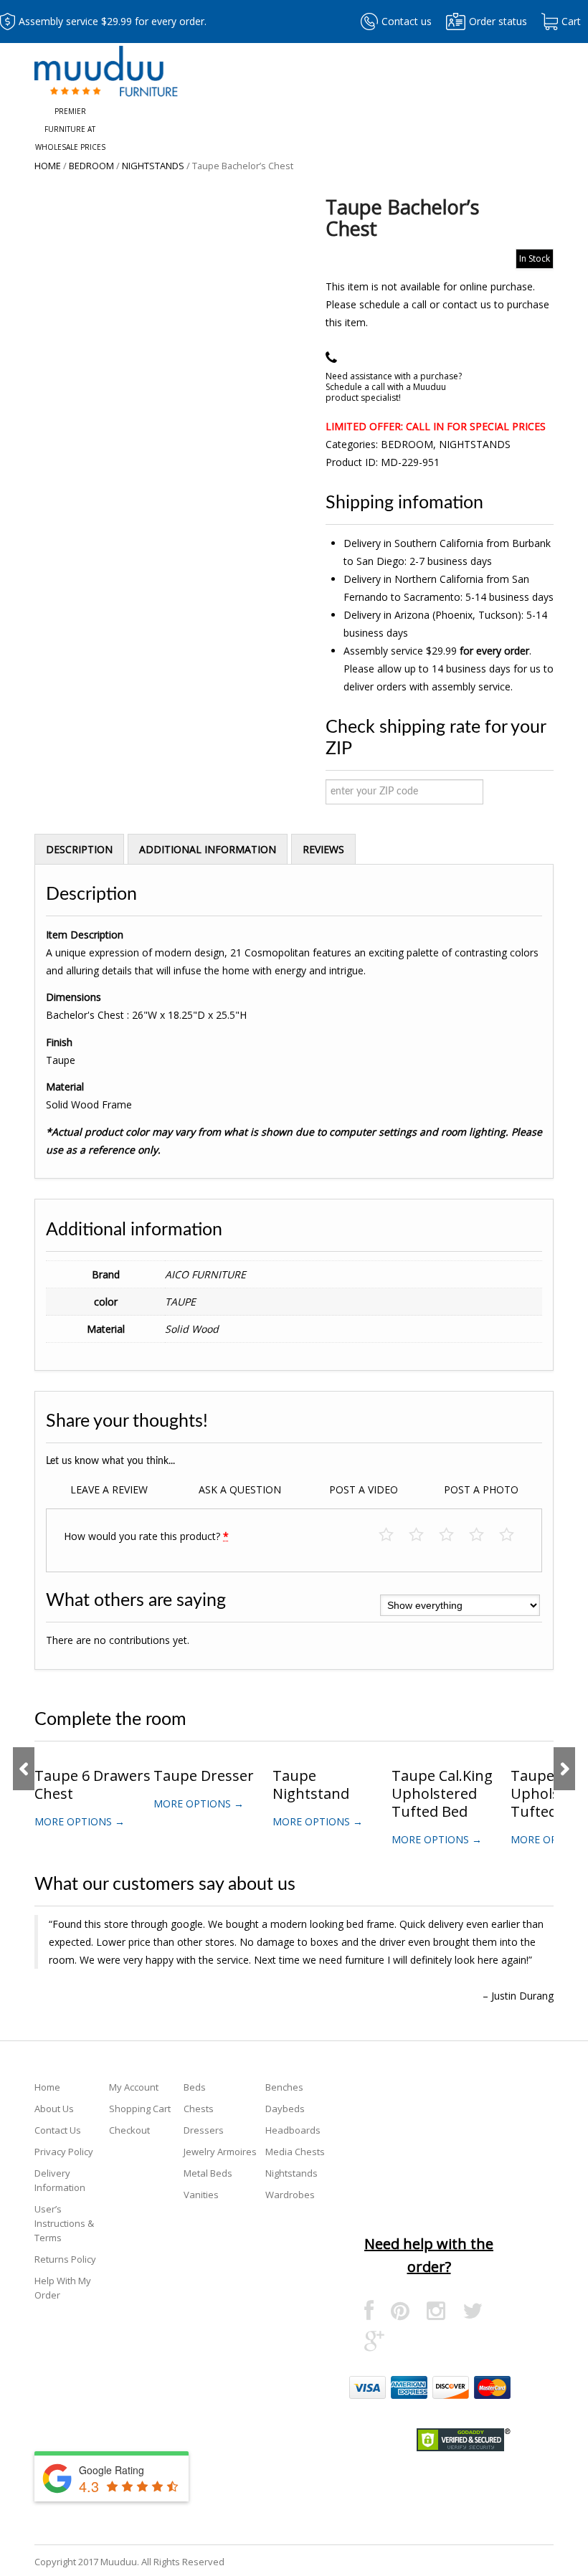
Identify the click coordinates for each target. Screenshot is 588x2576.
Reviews (323, 849)
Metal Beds (208, 2173)
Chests (199, 2109)
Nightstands (153, 166)
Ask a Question (240, 1489)
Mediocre (423, 1535)
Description (79, 849)
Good (484, 1535)
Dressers (204, 2130)
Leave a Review (109, 1489)
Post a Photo (481, 1489)
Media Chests (295, 2152)
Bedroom (91, 166)
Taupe (180, 1302)
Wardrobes (290, 2195)
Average (454, 1535)
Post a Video (364, 1489)
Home (48, 166)
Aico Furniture (205, 1274)
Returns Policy (65, 2259)
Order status (498, 21)
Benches (284, 2087)
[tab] (79, 849)
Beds (195, 2087)
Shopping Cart (140, 2109)
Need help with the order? (429, 2255)
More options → (80, 1821)
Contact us (407, 21)
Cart (571, 21)
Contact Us (58, 2130)
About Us (54, 2109)
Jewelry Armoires (220, 2152)
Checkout (129, 2130)
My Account (134, 2087)
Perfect (514, 1535)
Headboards (293, 2130)
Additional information (208, 849)
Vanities (201, 2195)
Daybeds (285, 2109)
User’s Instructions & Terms (64, 2223)
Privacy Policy (64, 2152)
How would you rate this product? (146, 1536)
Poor (393, 1535)
